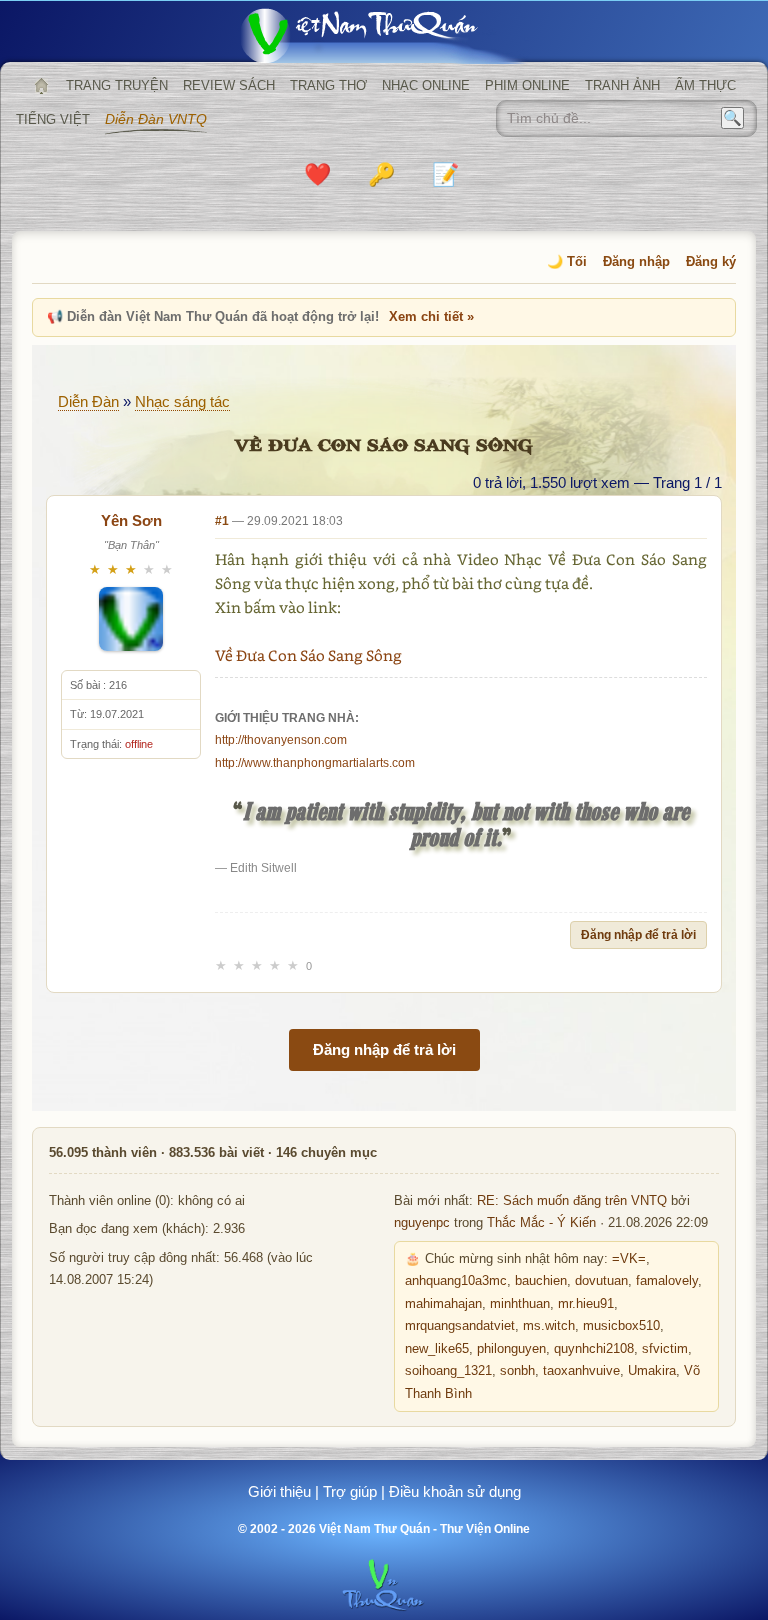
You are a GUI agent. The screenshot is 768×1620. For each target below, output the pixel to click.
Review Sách (229, 85)
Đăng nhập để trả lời (638, 935)
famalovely (667, 1281)
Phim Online (527, 85)
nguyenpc (422, 1223)
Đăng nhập (636, 261)
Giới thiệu (279, 1491)
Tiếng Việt (53, 119)
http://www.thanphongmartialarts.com (315, 763)
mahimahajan (443, 1304)
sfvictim (665, 1349)
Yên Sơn (131, 520)
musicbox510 (621, 1326)
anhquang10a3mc (456, 1281)
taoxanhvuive (581, 1371)
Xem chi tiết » (431, 316)
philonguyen (511, 1349)
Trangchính (41, 86)
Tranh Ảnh (622, 85)
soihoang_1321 (448, 1371)
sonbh (517, 1371)
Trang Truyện (117, 85)
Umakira (652, 1371)
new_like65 (437, 1349)
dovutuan (601, 1281)
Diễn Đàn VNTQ (156, 119)
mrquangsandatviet (460, 1326)
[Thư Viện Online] (384, 35)
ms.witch (549, 1326)
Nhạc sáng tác (182, 401)
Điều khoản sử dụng (455, 1491)
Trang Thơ (328, 85)
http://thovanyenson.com (281, 740)
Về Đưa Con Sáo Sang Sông (308, 655)
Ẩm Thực (705, 85)
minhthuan (520, 1304)
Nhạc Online (426, 85)
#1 (222, 521)
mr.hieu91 (586, 1304)
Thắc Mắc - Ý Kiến (541, 1223)
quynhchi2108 (594, 1349)
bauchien (541, 1281)
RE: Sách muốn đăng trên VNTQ (572, 1201)
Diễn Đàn (88, 401)
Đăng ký (711, 261)
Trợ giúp (350, 1491)
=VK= (629, 1259)
